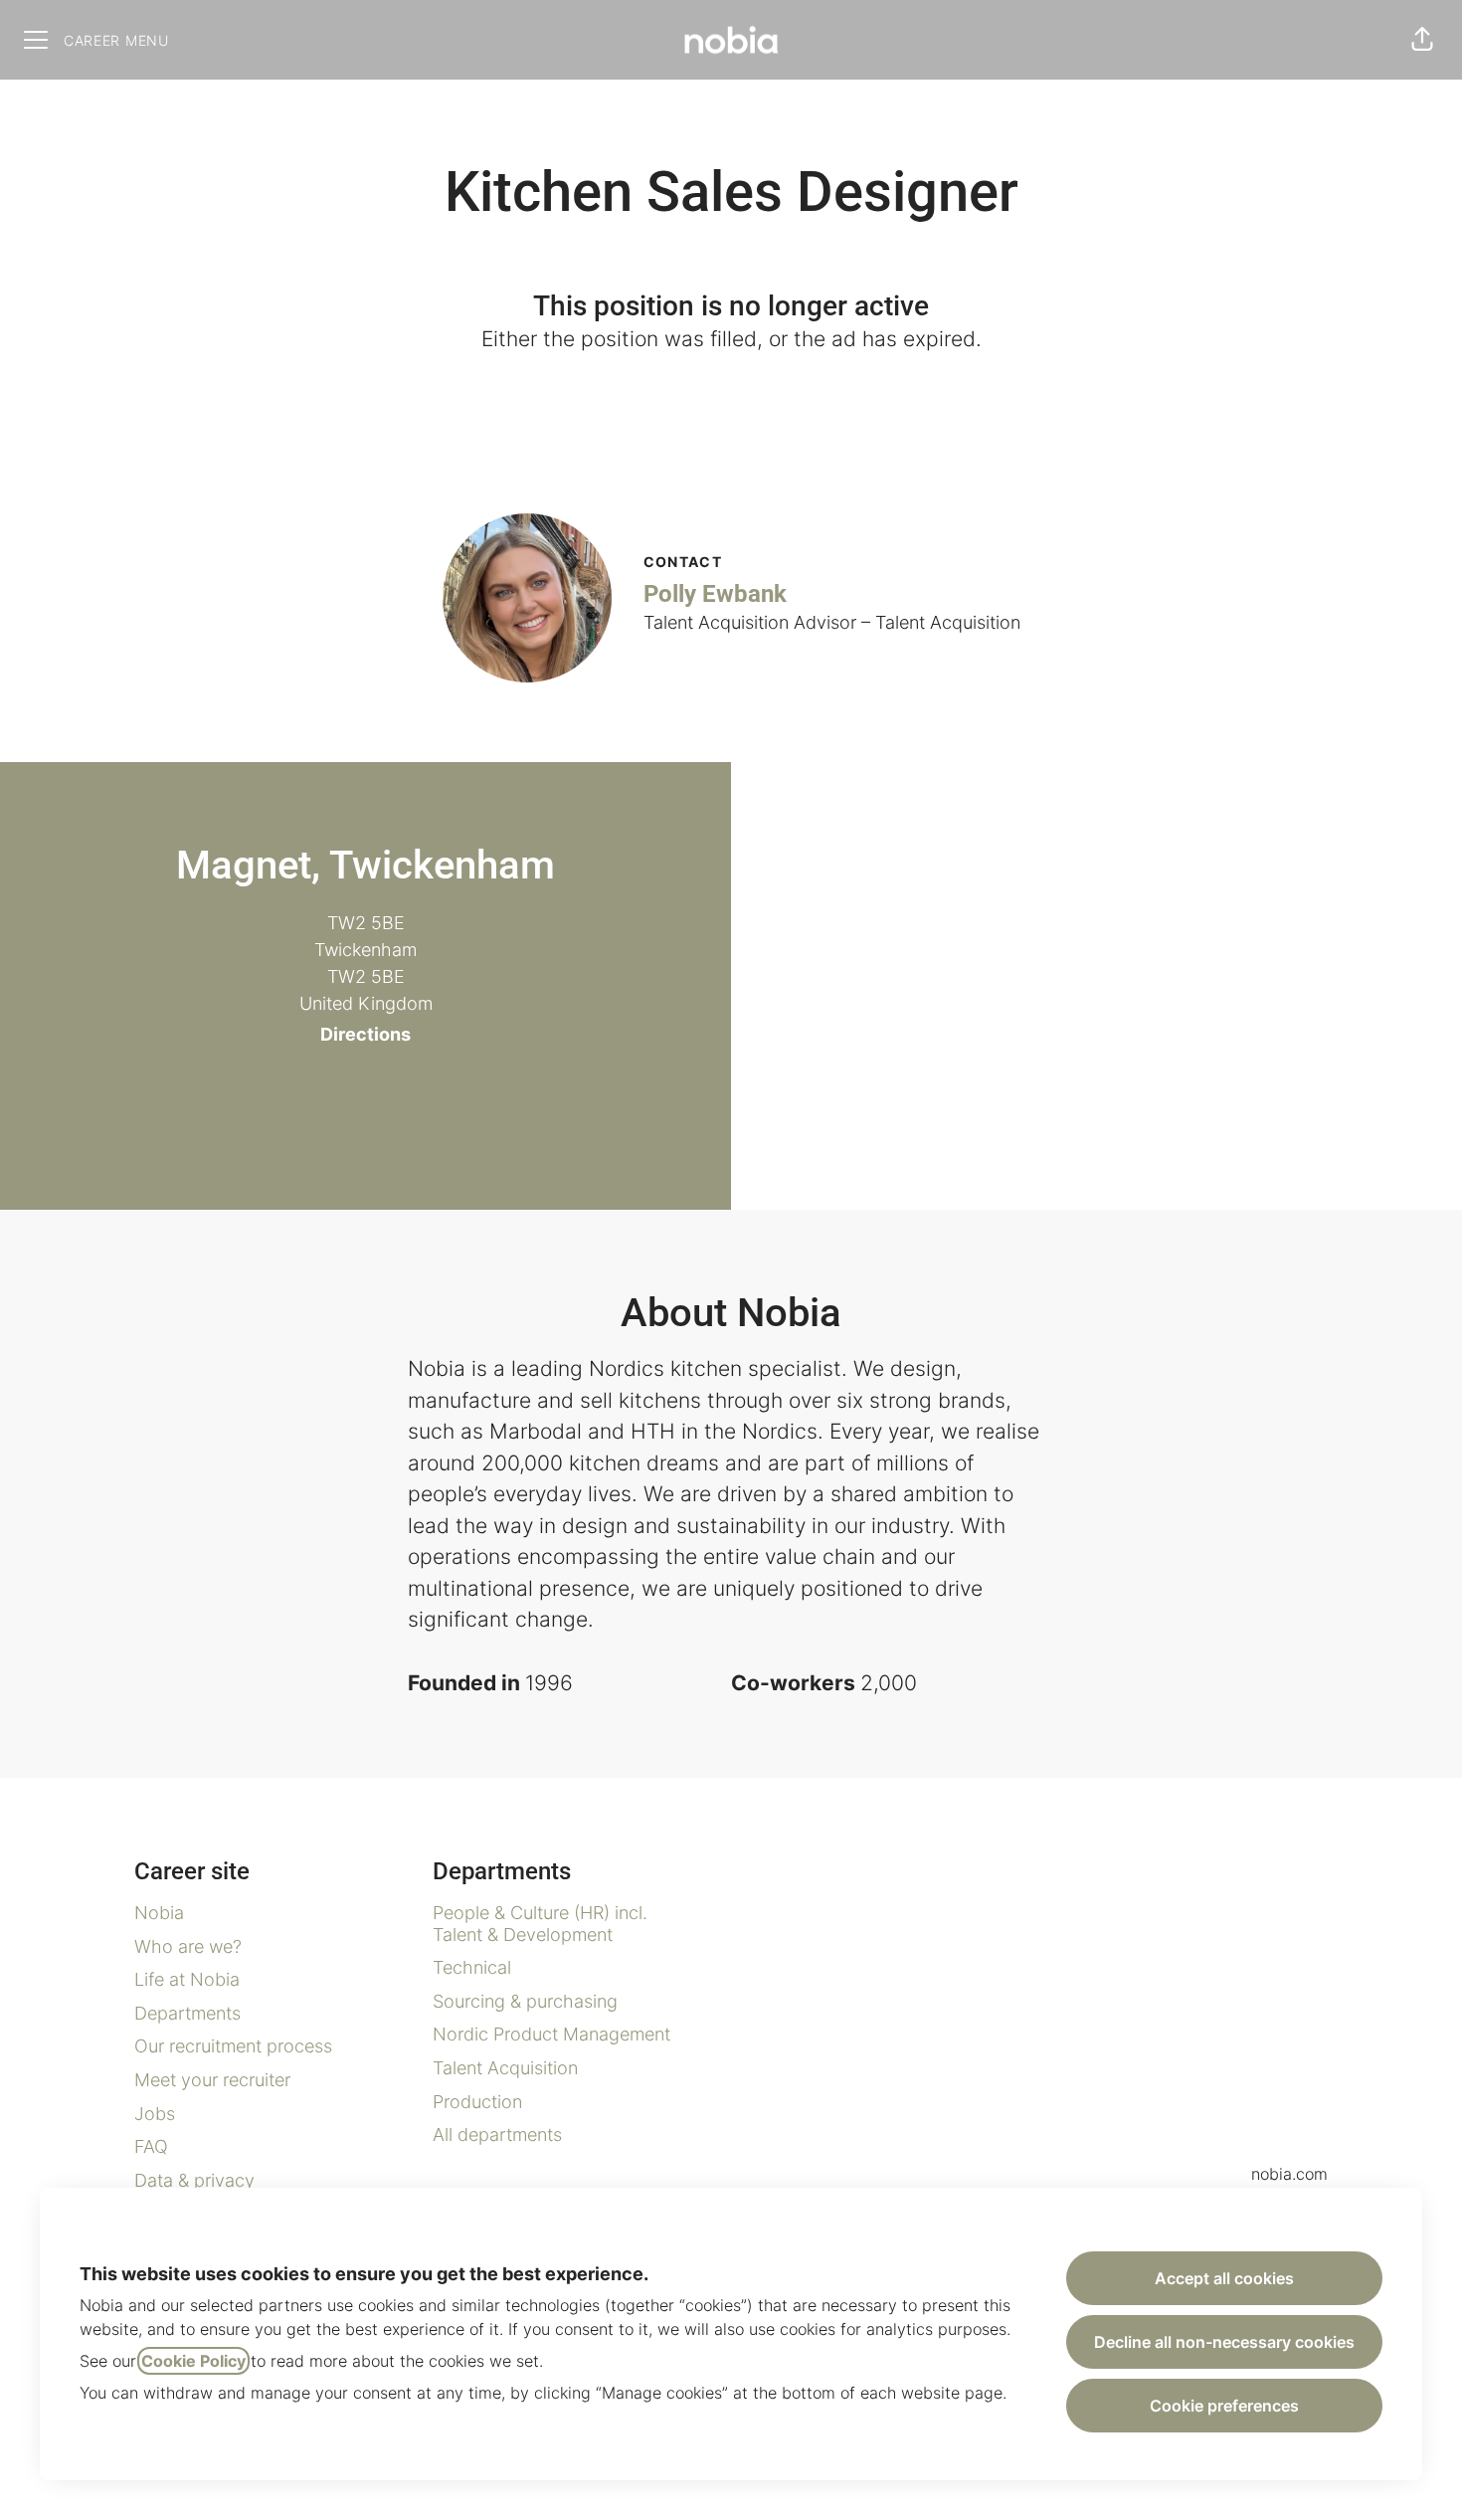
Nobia (159, 1913)
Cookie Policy (193, 2361)
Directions (365, 1034)
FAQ (151, 2146)
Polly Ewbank (715, 594)
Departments (187, 2013)
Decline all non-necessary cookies (1224, 2342)
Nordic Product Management (551, 2034)
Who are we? (188, 1946)
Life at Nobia (187, 1979)
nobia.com (1289, 2174)
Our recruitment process (233, 2046)
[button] (1422, 40)
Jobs (155, 2114)
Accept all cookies (1224, 2278)
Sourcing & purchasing (525, 2001)
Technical (472, 1967)
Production (477, 2102)
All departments (497, 2134)
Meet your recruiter (212, 2080)
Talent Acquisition (505, 2068)
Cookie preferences (1224, 2406)
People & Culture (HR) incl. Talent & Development (540, 1924)
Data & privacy (194, 2180)
